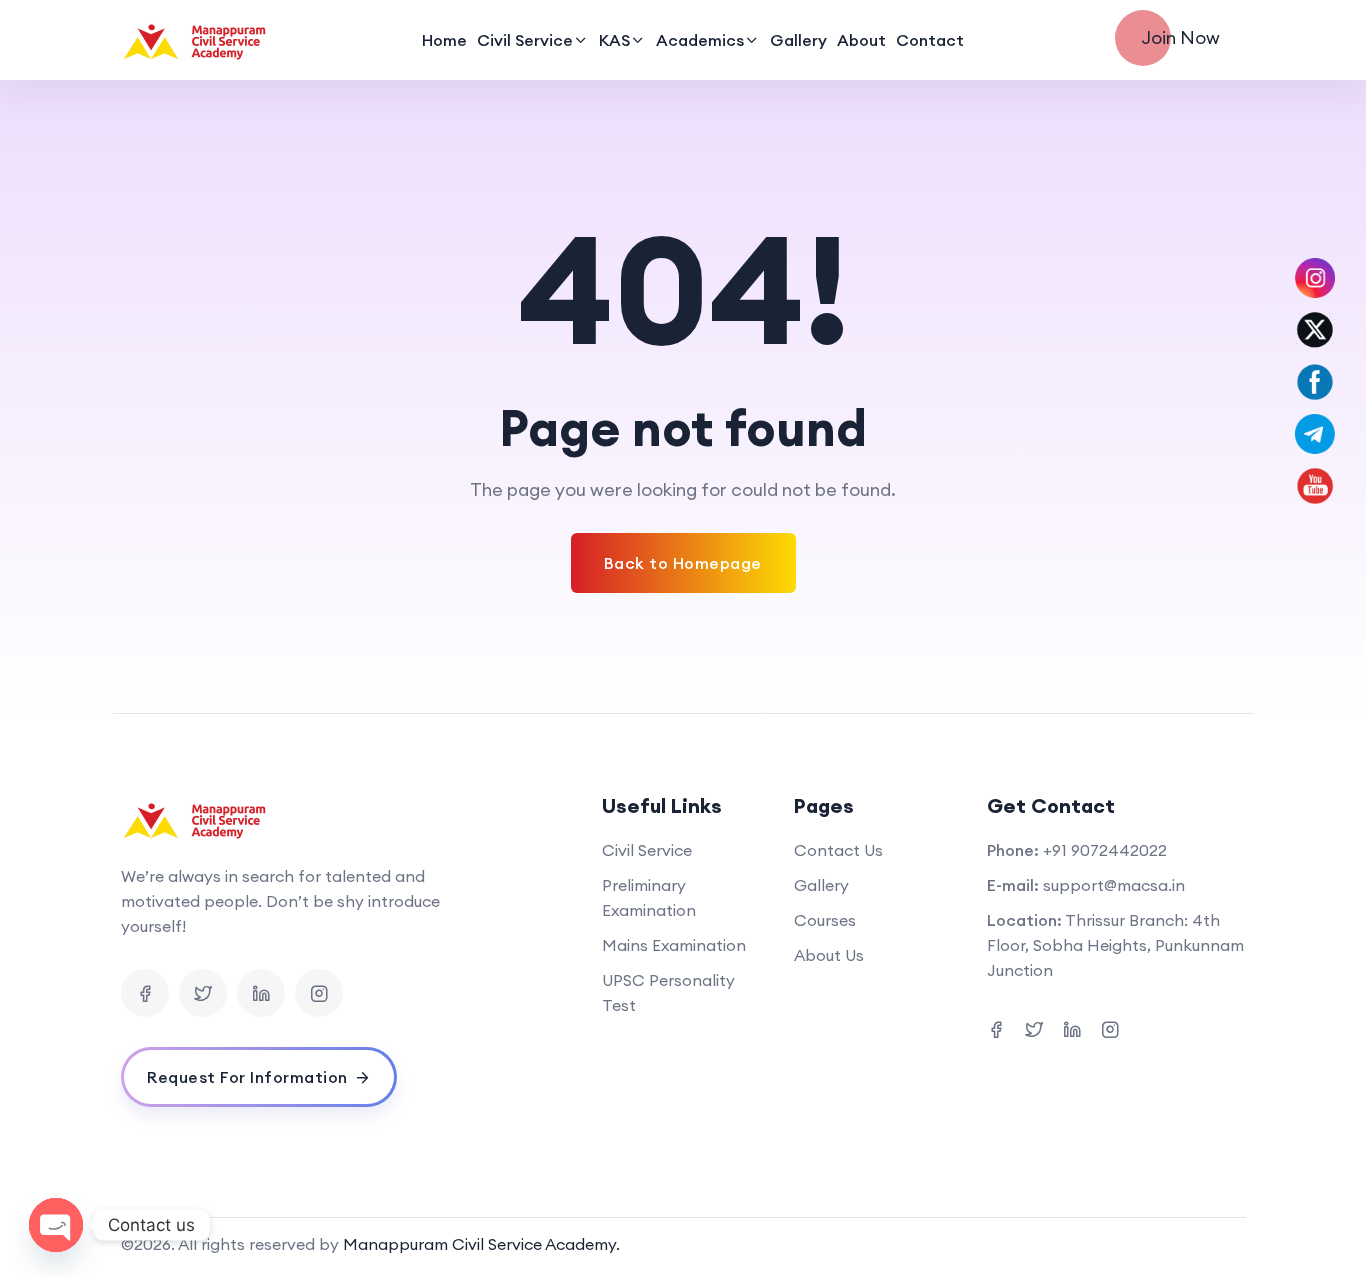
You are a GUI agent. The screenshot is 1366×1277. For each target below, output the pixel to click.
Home (444, 40)
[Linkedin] (261, 993)
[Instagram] (319, 993)
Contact (930, 40)
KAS (614, 40)
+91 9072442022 (1105, 850)
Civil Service (525, 40)
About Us (829, 955)
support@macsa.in (1114, 885)
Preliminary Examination (649, 897)
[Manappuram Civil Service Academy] (196, 40)
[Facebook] (145, 993)
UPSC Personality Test (668, 992)
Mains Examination (674, 945)
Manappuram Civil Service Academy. (481, 1244)
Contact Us (838, 850)
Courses (825, 920)
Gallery (798, 40)
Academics (700, 40)
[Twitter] (203, 993)
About (861, 40)
